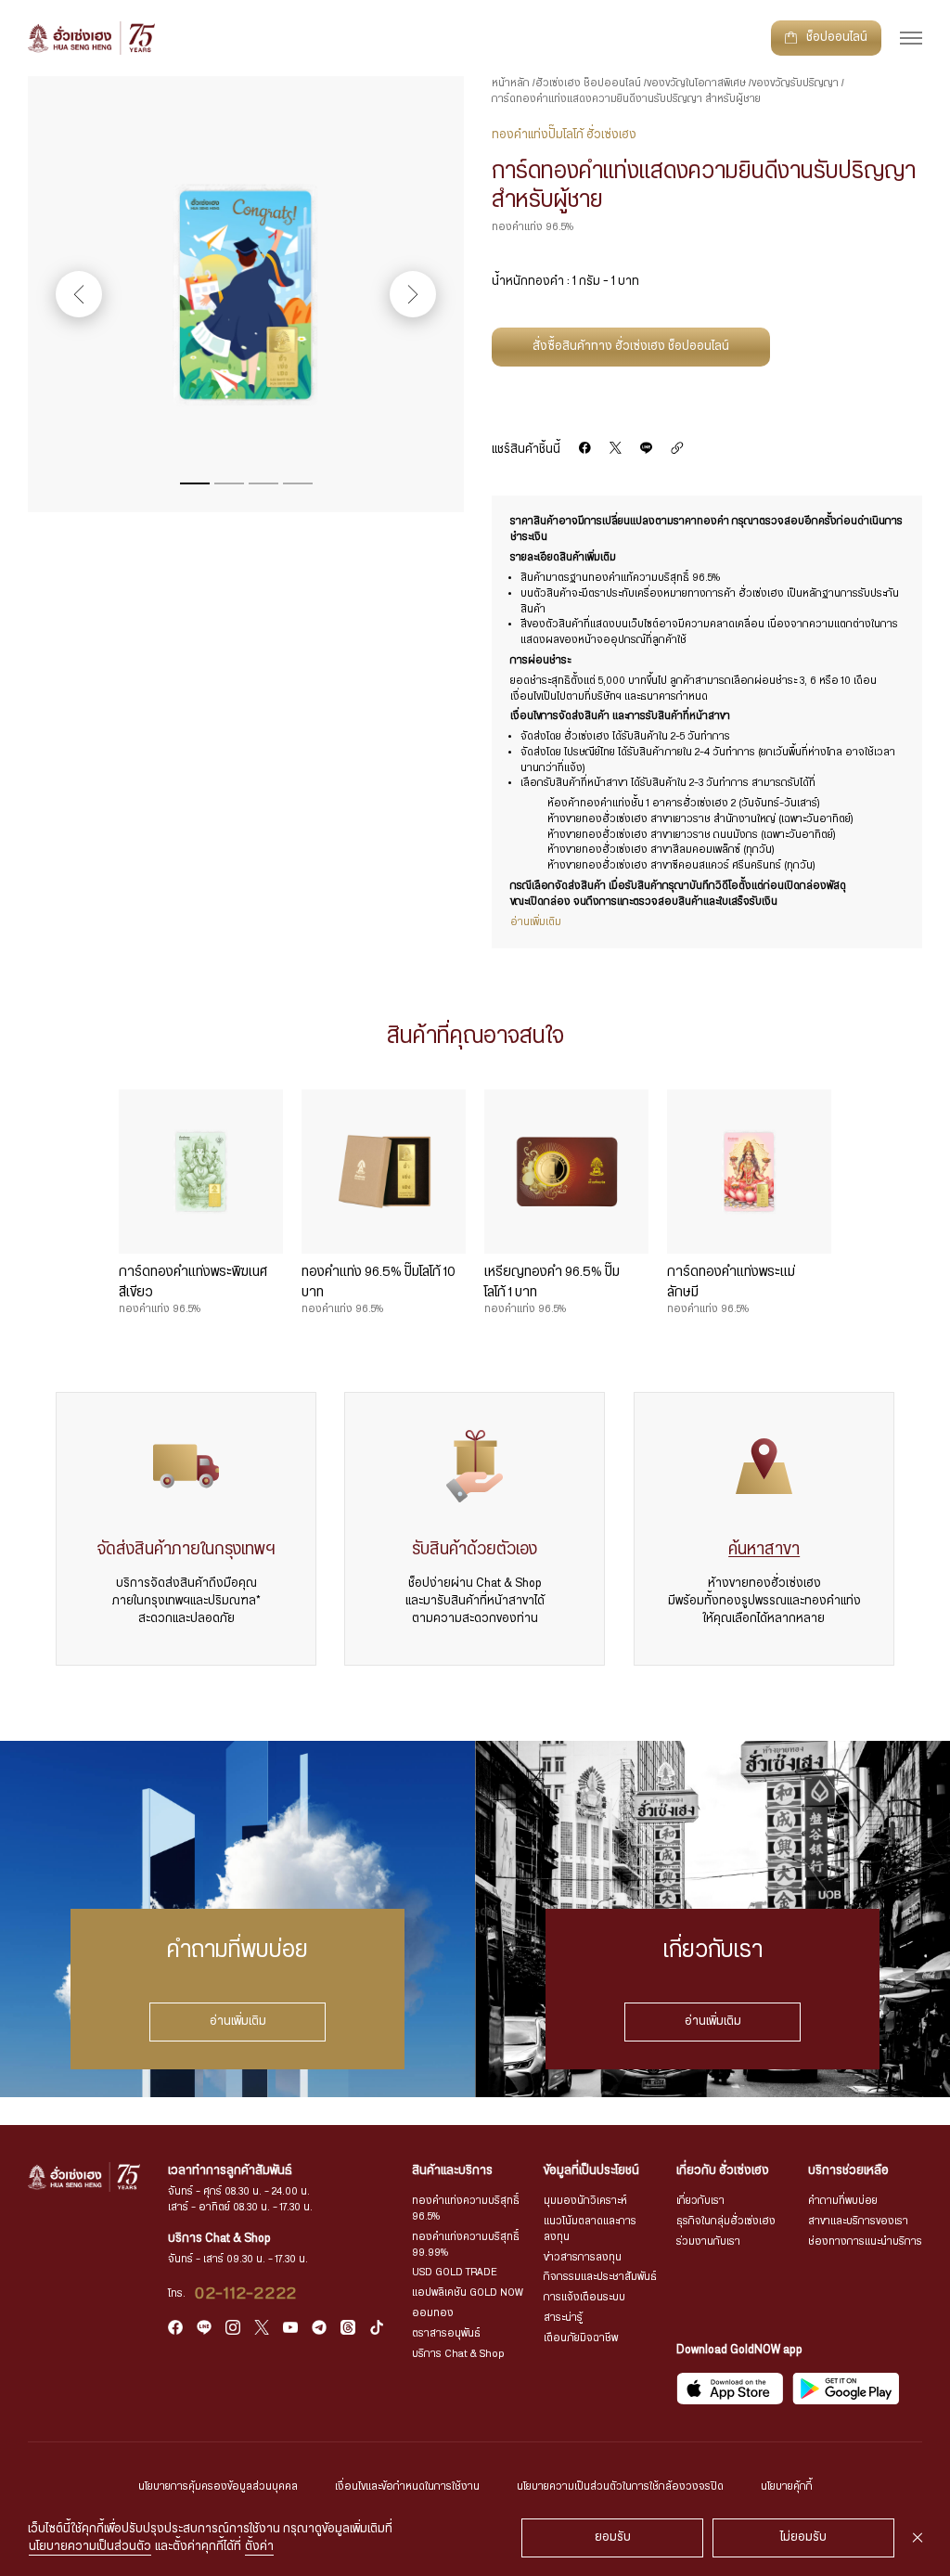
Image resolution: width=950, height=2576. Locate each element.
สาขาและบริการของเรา (858, 2221)
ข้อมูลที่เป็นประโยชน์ (591, 2171)
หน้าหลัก (511, 83)
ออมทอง (433, 2313)
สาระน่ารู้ (563, 2318)
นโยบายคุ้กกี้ (787, 2486)
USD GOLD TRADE (455, 2272)
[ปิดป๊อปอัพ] (918, 2538)
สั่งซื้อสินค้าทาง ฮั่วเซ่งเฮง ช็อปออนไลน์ (631, 347)
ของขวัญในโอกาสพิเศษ (696, 83)
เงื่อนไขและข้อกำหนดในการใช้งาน (407, 2486)
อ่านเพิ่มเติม (238, 2021)
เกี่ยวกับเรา (700, 2201)
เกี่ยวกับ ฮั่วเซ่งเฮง (723, 2171)
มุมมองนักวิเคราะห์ (585, 2201)
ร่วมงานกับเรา (708, 2241)
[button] (195, 483)
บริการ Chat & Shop (458, 2354)
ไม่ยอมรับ (803, 2537)
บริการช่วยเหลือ (848, 2171)
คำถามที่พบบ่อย (843, 2201)
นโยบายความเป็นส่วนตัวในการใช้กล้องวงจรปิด (620, 2486)
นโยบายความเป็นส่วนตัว (90, 2547)
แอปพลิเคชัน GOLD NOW (468, 2293)
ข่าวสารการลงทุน (583, 2257)
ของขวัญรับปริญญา (795, 83)
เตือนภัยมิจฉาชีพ (581, 2338)
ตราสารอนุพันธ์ (446, 2333)
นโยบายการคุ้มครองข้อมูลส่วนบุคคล (218, 2486)
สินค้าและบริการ (452, 2171)
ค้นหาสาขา (764, 1550)
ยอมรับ (613, 2537)
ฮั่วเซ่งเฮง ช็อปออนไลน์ (588, 83)
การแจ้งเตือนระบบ (584, 2297)
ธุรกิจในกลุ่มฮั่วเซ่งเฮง (726, 2221)
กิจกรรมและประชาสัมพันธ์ (600, 2277)
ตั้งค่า (259, 2547)
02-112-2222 (246, 2294)
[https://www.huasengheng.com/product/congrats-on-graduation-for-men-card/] (677, 449)
